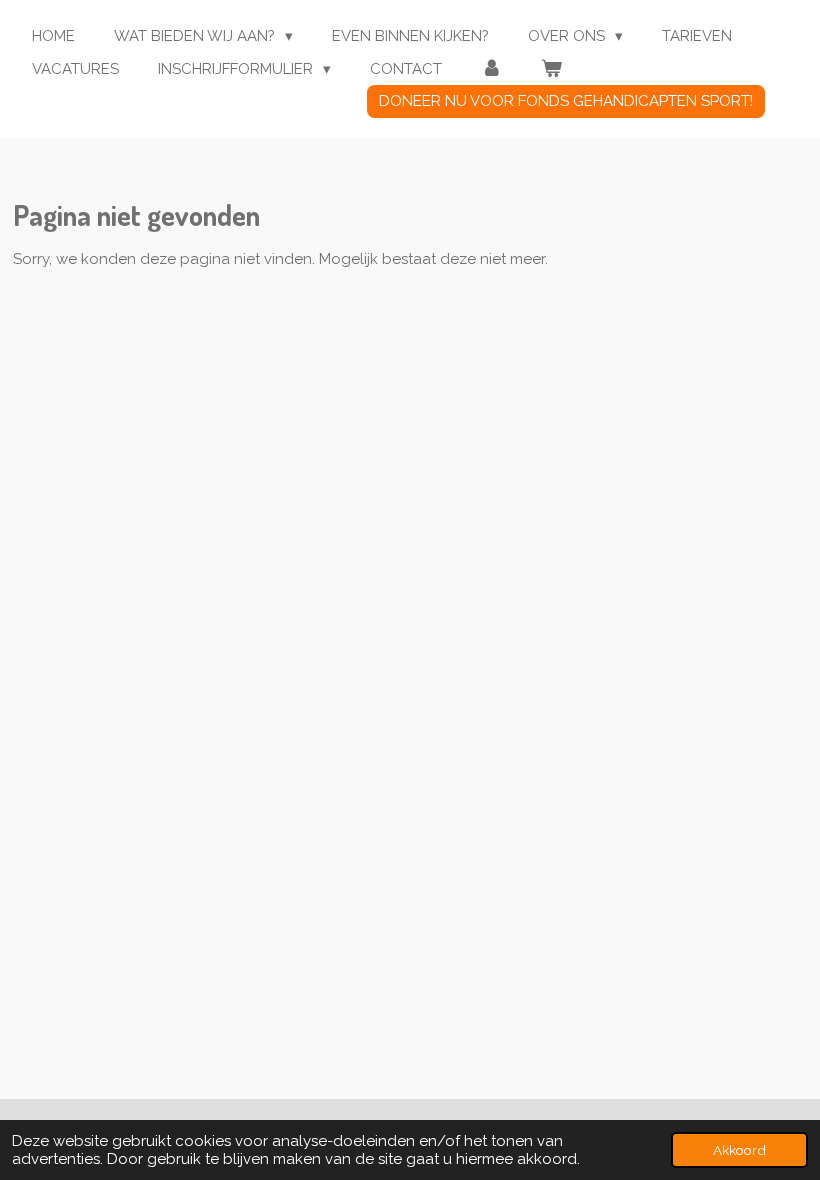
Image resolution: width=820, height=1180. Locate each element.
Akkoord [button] (739, 1150)
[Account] (491, 69)
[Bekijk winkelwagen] (551, 69)
